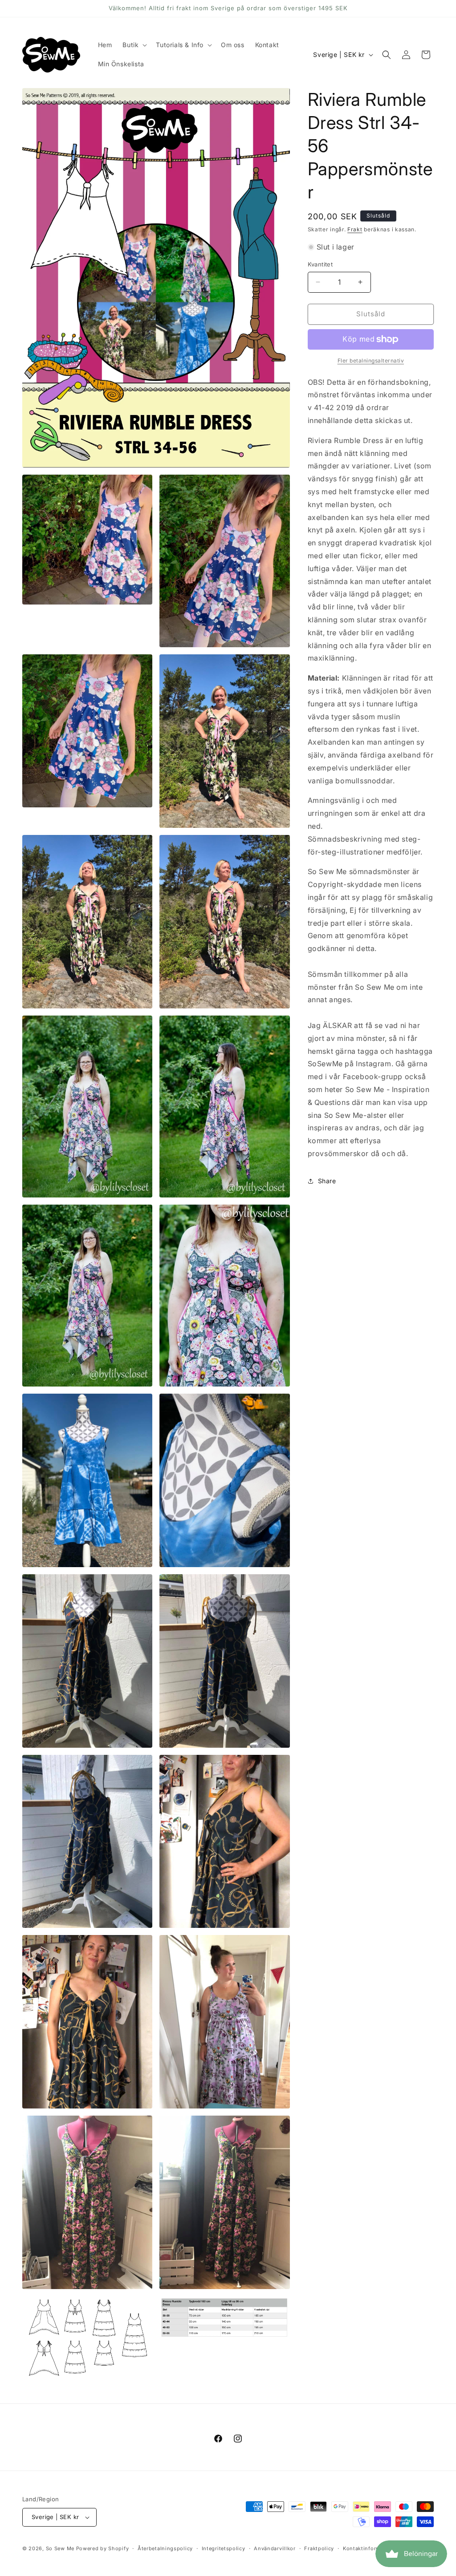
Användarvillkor (275, 2548)
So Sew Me (60, 2548)
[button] (134, 45)
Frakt (355, 229)
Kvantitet (320, 264)
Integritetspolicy (224, 2548)
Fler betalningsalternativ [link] (371, 361)
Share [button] (327, 1181)
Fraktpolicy (319, 2548)
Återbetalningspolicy (165, 2548)
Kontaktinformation (369, 2548)
